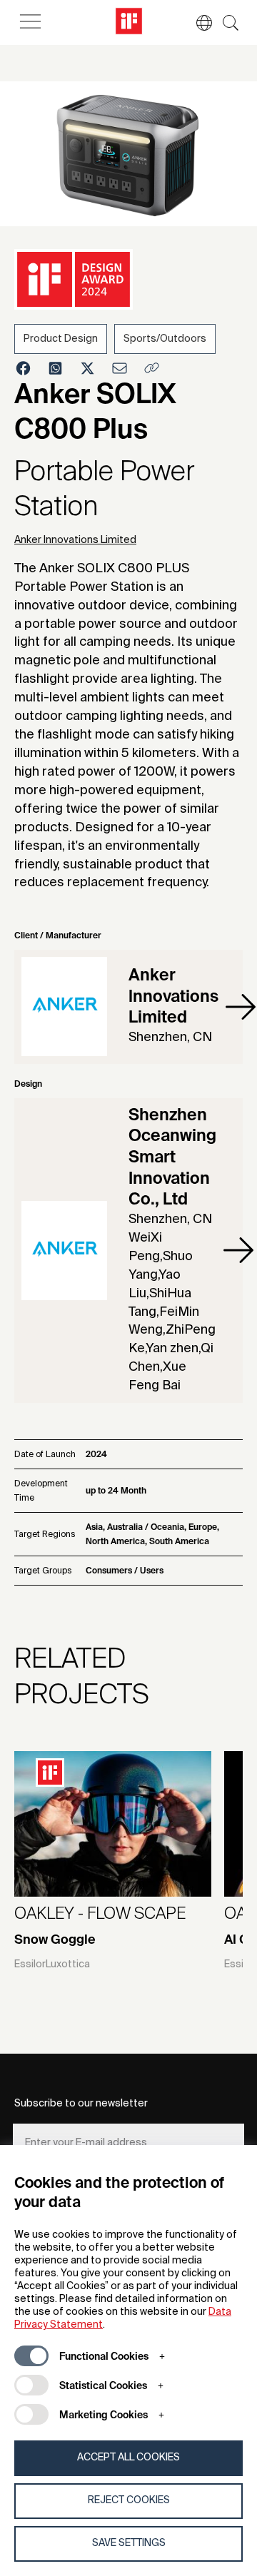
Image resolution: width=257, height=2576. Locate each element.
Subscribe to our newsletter (81, 2104)
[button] (197, 23)
